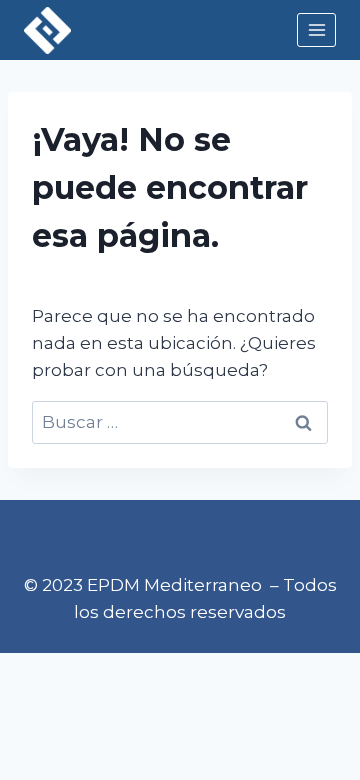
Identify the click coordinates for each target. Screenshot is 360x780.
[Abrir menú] (316, 29)
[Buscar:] (180, 422)
